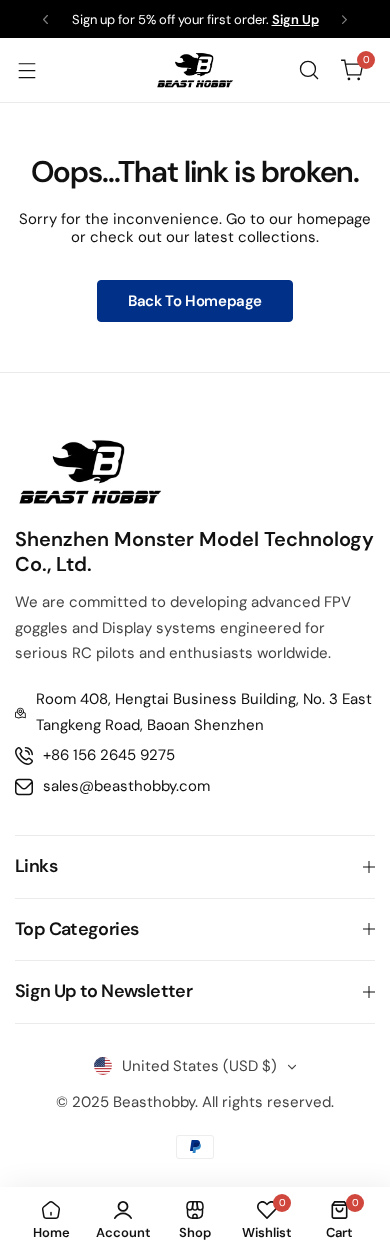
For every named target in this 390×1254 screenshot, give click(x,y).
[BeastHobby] (195, 70)
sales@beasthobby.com (126, 786)
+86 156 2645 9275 (109, 755)
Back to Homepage (195, 301)
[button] (45, 19)
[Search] (309, 70)
